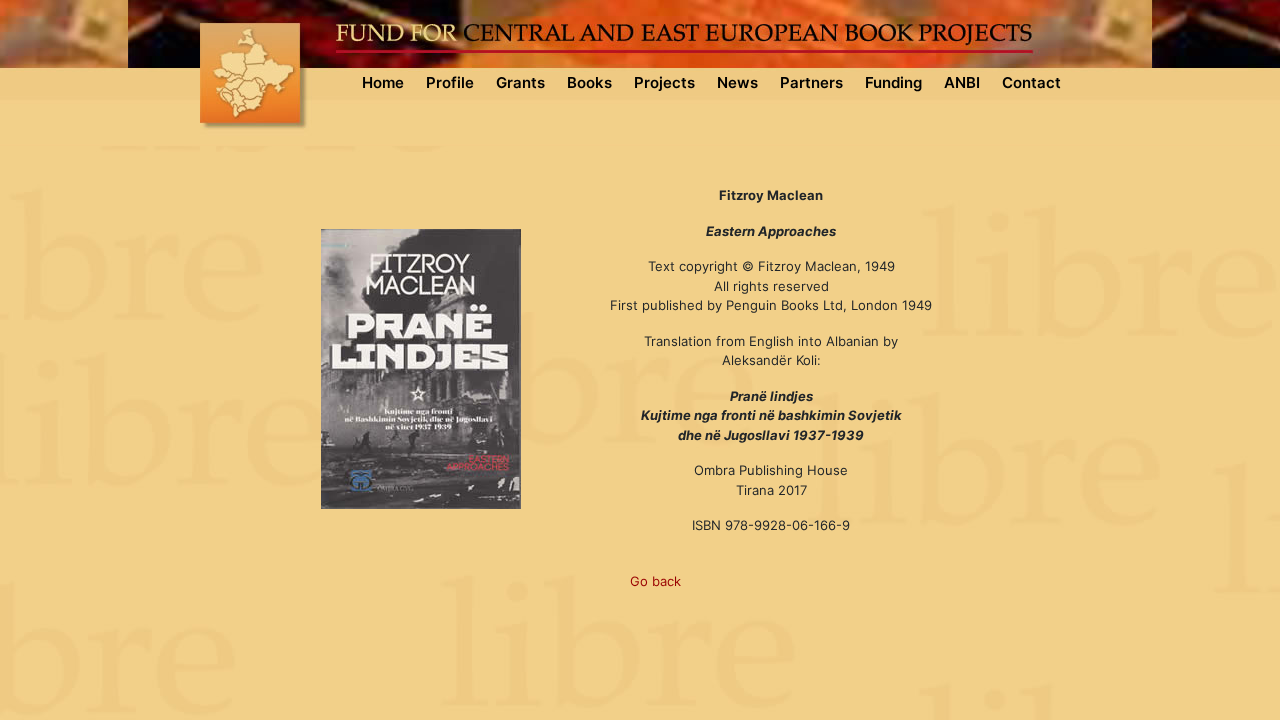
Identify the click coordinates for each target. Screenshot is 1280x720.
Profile (450, 82)
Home (383, 82)
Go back (655, 581)
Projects (664, 82)
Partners (811, 82)
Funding (893, 82)
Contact (1031, 82)
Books (589, 82)
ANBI (962, 82)
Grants (520, 82)
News (737, 82)
